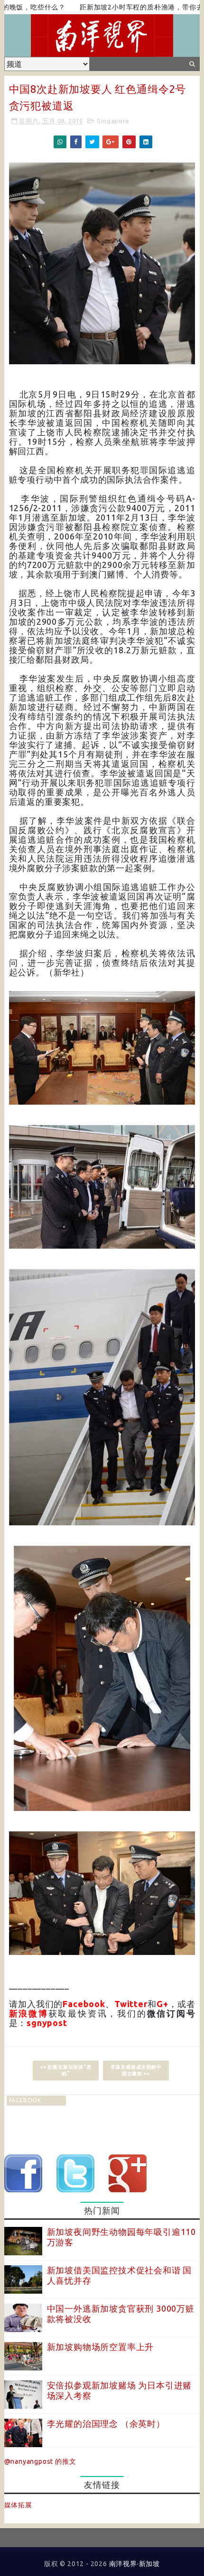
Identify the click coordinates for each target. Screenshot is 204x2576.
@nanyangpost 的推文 (40, 2461)
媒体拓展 (18, 2505)
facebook (25, 2100)
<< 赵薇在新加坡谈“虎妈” (66, 2070)
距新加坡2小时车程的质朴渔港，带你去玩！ (111, 7)
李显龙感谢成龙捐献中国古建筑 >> (136, 2070)
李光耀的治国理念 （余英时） (106, 2423)
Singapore (113, 121)
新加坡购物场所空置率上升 (101, 2347)
